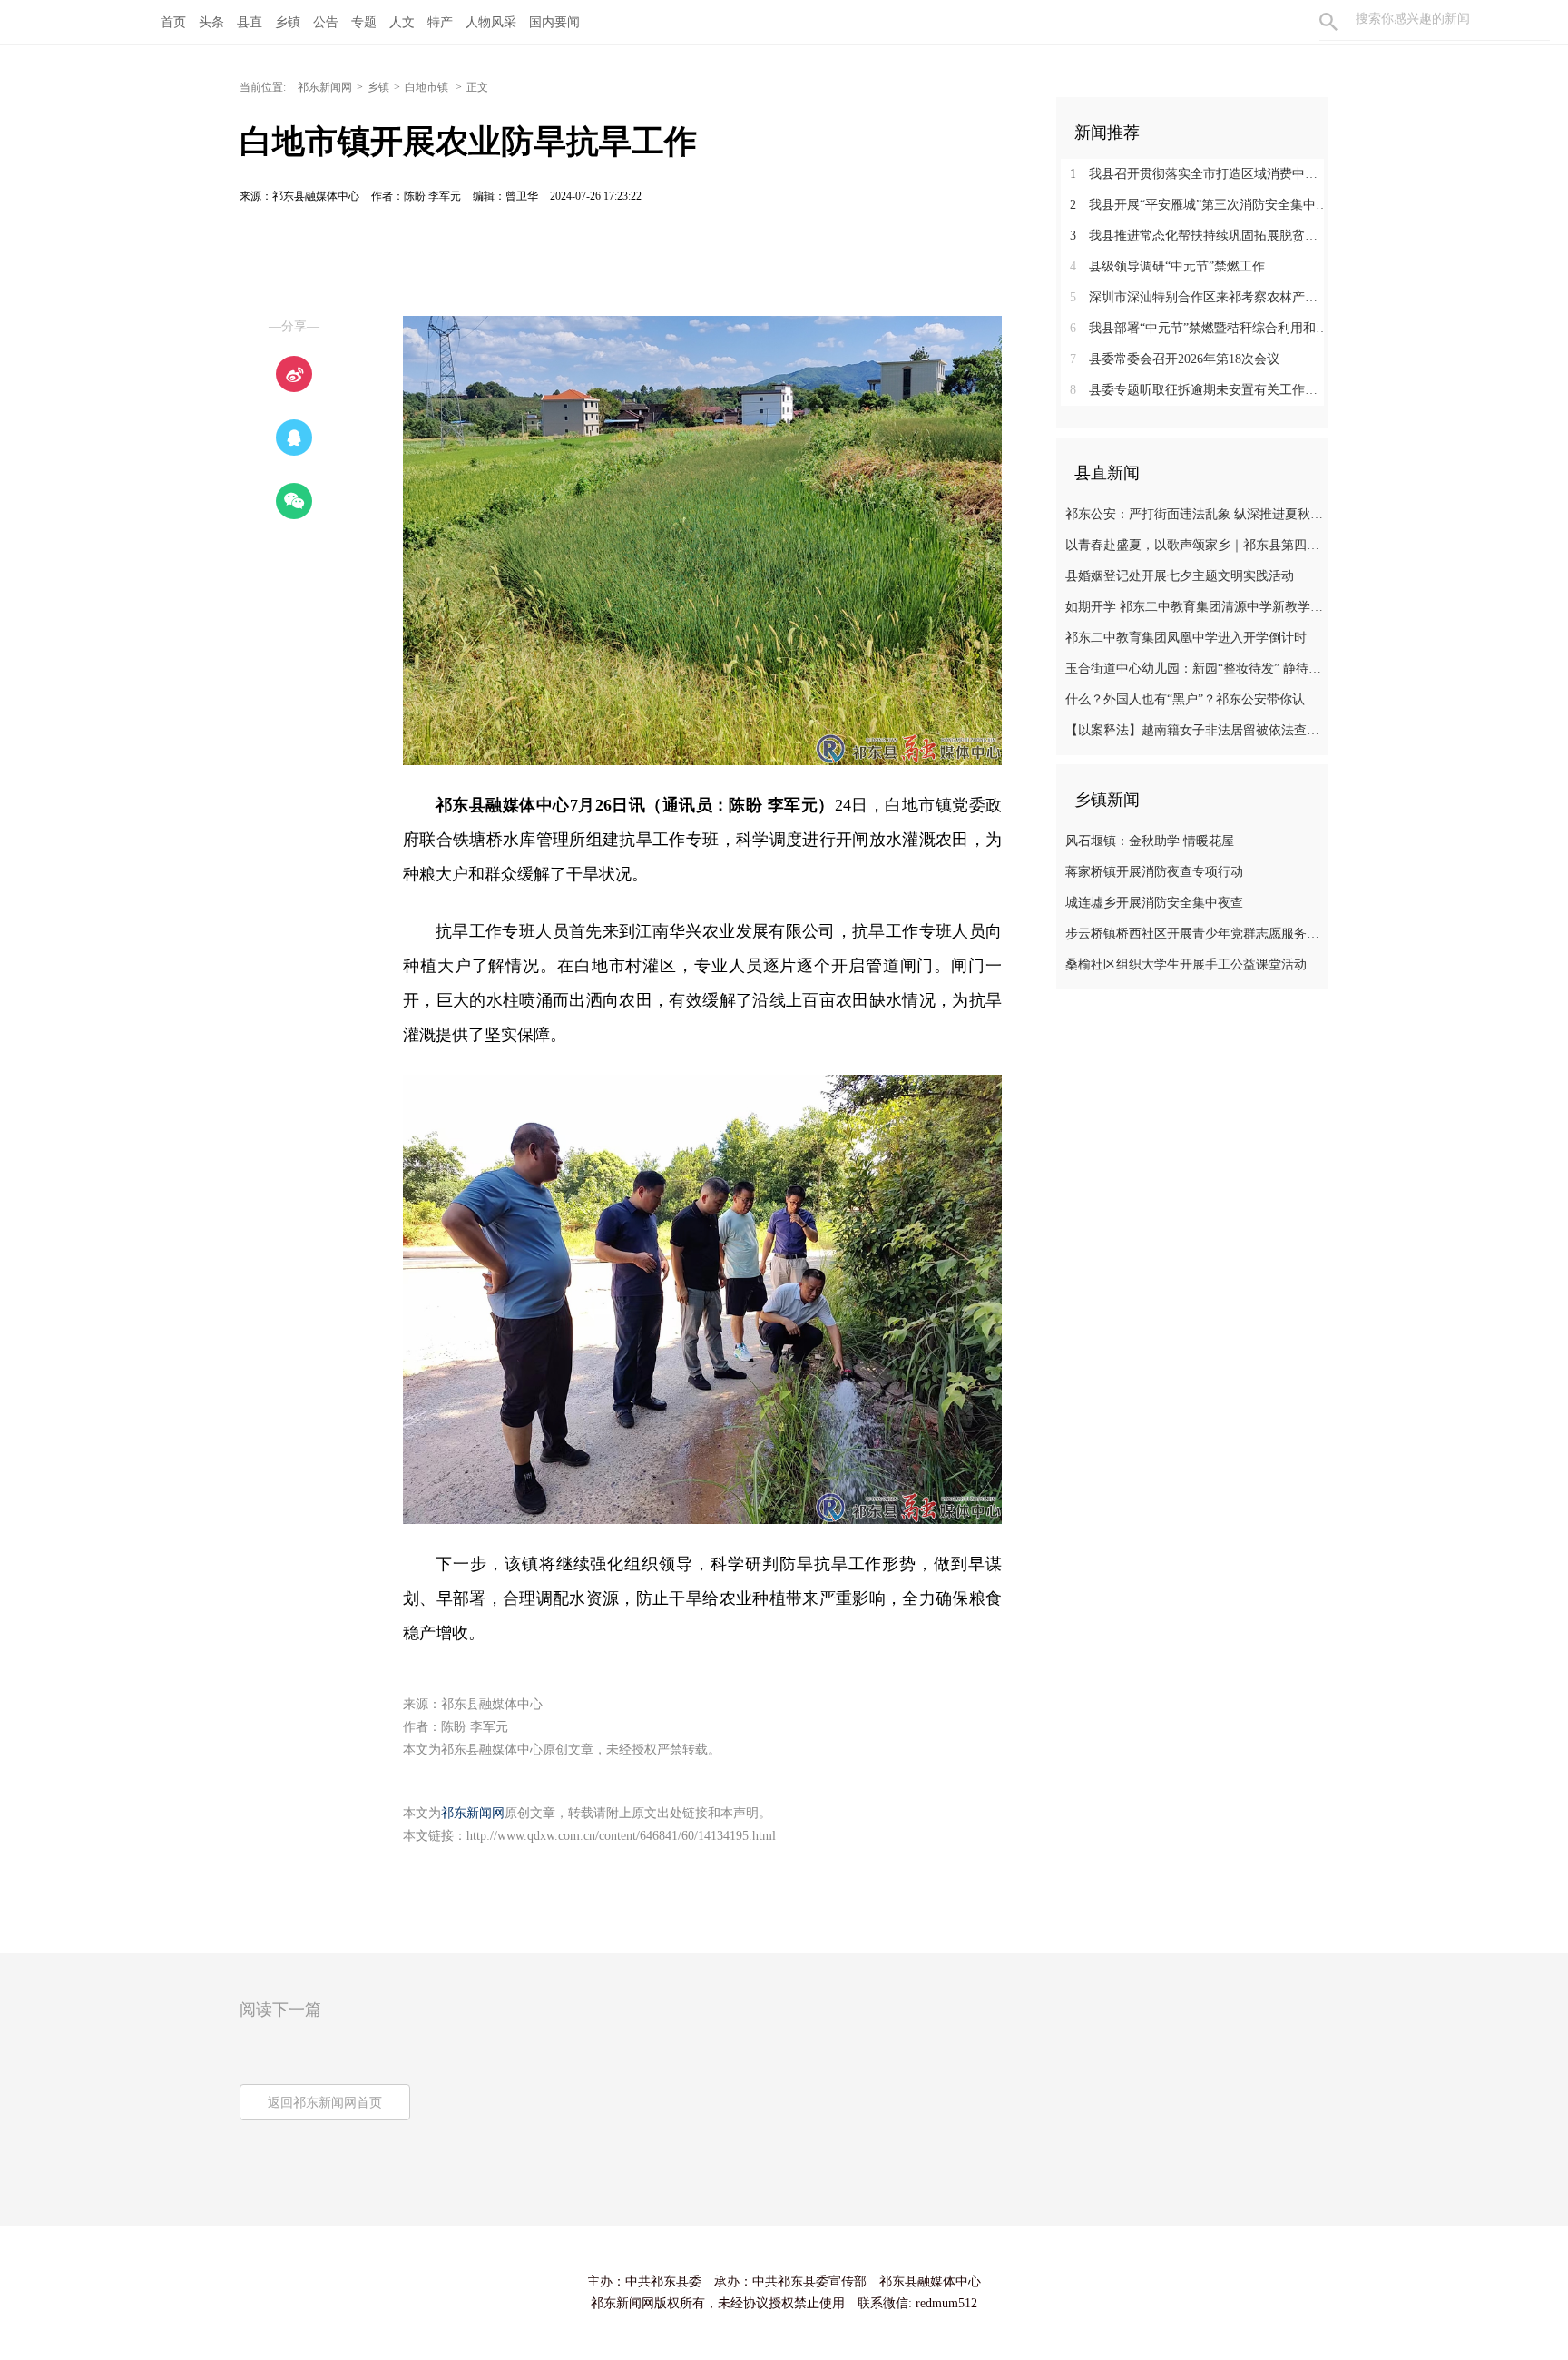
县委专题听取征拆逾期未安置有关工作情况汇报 (1199, 390)
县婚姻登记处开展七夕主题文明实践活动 (1180, 576)
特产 (440, 22)
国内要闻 (554, 22)
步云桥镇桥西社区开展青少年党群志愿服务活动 (1195, 934)
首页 (173, 22)
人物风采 (491, 22)
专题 (364, 22)
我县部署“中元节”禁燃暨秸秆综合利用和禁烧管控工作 (1199, 328)
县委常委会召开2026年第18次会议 (1175, 359)
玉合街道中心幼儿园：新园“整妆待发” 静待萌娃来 (1195, 669)
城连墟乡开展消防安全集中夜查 (1154, 903)
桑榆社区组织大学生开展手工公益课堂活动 (1186, 964)
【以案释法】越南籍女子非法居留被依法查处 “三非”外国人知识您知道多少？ (1195, 730)
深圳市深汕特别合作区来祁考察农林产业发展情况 (1199, 297)
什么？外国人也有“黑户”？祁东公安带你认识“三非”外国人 (1195, 699)
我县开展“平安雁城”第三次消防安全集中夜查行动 (1199, 205)
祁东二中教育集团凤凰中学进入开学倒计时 (1186, 638)
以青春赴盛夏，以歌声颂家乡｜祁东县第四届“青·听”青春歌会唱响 (1195, 545)
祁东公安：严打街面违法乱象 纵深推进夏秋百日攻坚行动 (1195, 514)
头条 (211, 22)
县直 (250, 22)
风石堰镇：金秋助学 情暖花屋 (1150, 841)
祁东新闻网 (325, 87)
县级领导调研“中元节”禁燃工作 (1167, 266)
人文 (402, 22)
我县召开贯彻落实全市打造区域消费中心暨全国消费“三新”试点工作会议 (1199, 174)
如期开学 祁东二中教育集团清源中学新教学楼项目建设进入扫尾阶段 (1195, 607)
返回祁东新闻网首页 (325, 2103)
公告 (326, 22)
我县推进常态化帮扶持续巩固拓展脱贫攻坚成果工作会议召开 (1199, 236)
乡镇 (288, 22)
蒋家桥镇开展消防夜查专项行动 (1154, 872)
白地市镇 (428, 87)
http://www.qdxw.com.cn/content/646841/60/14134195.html (621, 1836)
